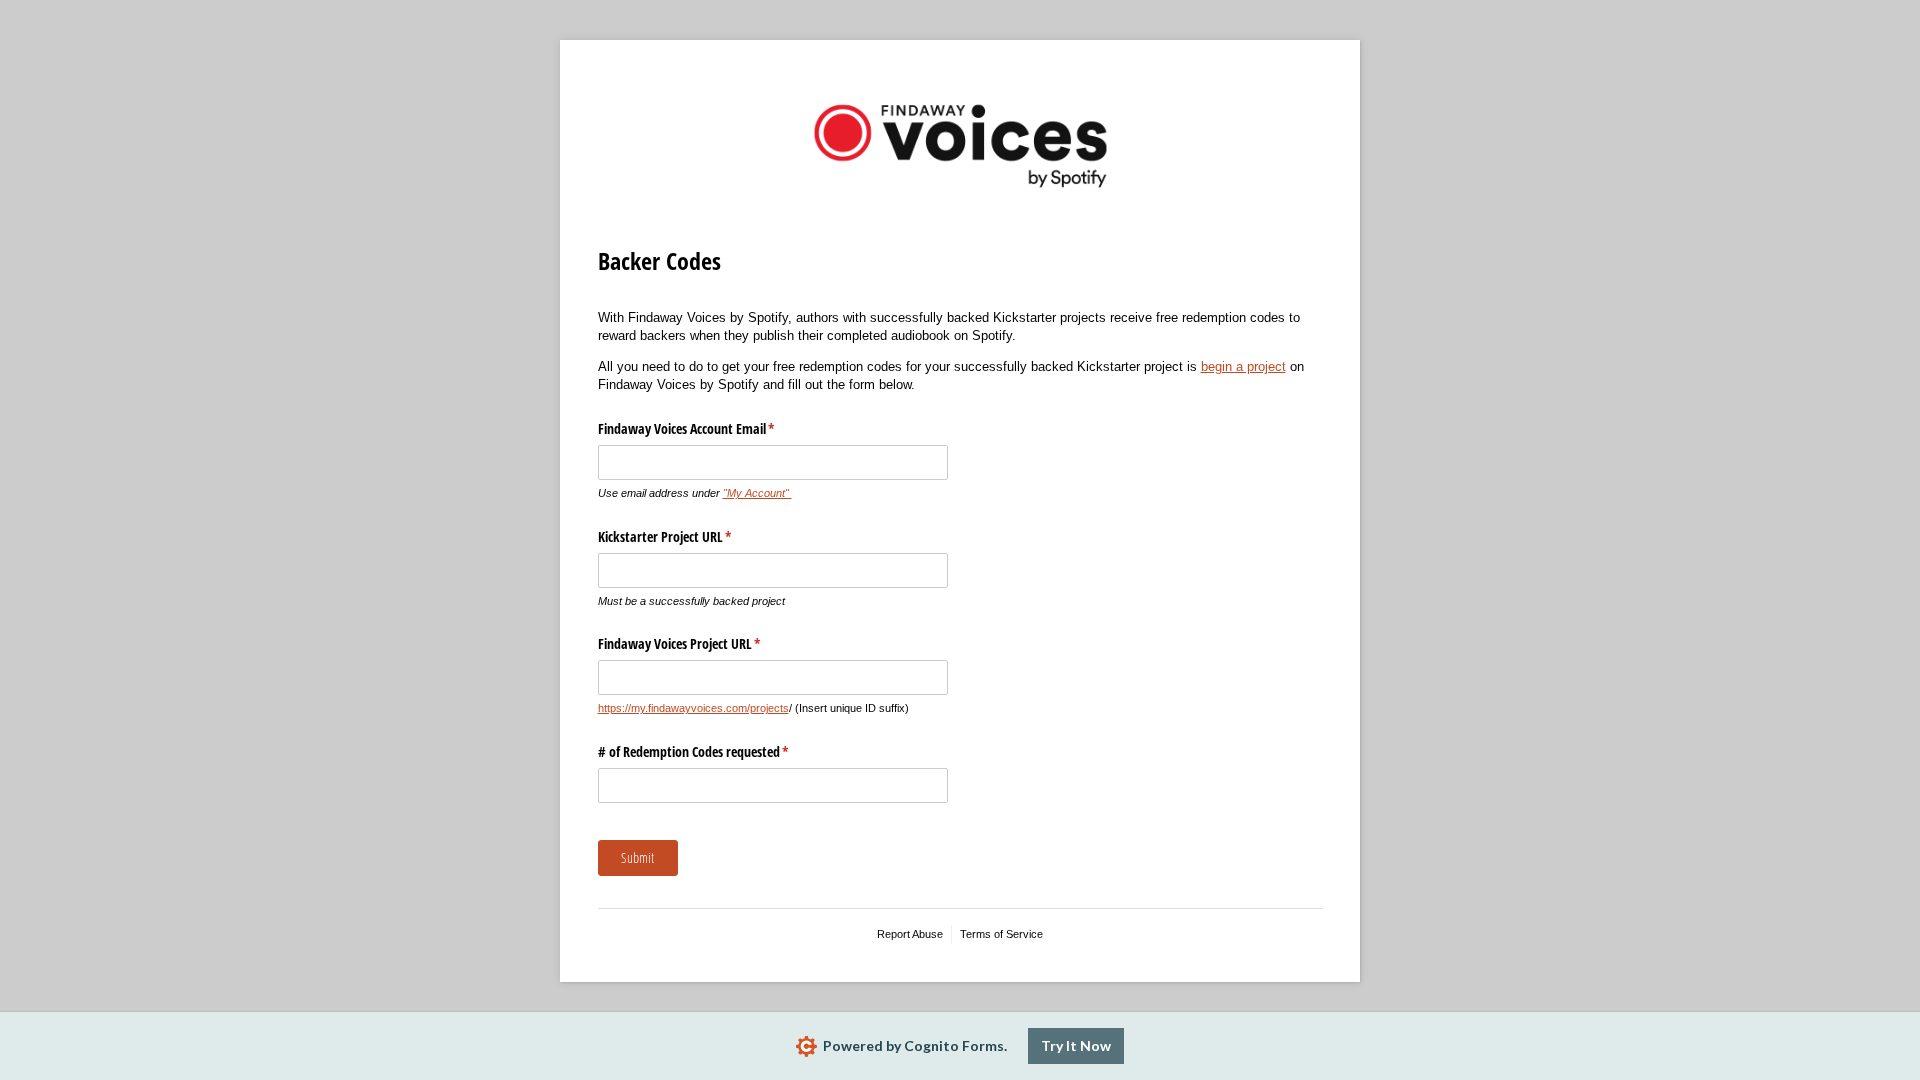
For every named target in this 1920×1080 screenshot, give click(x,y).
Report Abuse (910, 934)
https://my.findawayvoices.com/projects (693, 708)
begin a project (1243, 366)
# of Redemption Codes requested (717, 751)
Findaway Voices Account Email (710, 428)
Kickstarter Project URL (688, 536)
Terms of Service (1001, 934)
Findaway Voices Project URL (703, 643)
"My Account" (757, 493)
